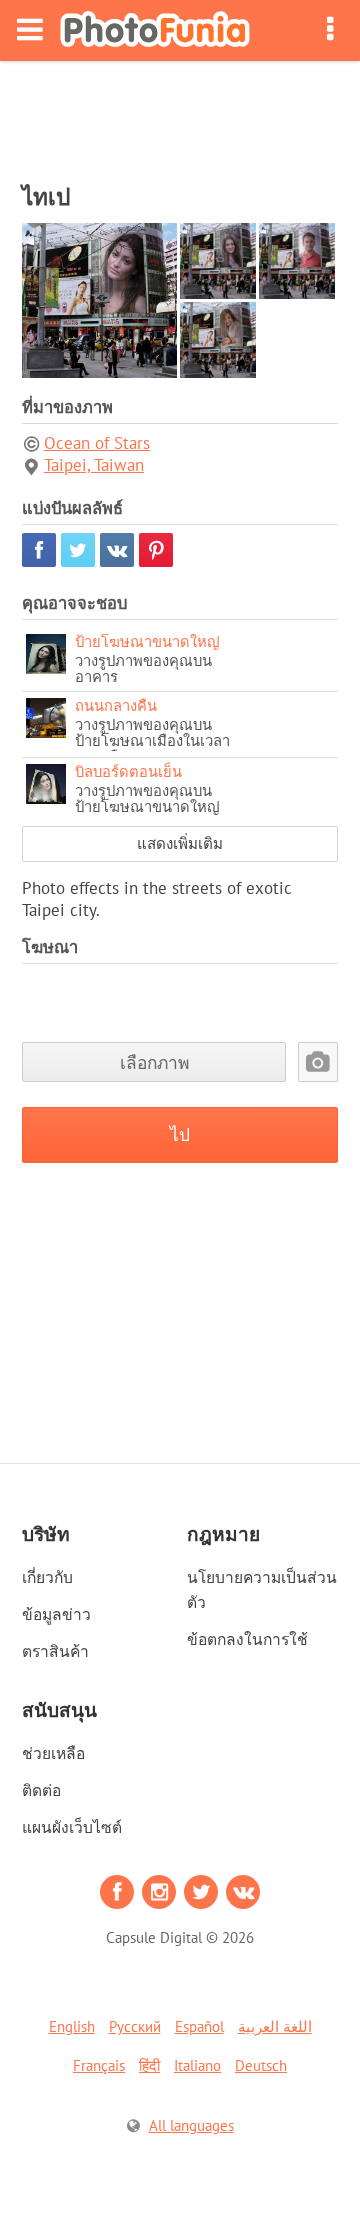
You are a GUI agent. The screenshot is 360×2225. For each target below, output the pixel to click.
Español (199, 2026)
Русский (135, 2026)
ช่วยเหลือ (53, 1753)
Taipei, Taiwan (94, 465)
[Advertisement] (180, 116)
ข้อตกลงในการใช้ (247, 1639)
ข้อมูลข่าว (56, 1614)
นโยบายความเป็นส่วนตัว (262, 1589)
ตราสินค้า (55, 1651)
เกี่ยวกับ (47, 1577)
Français (99, 2065)
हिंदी (149, 2065)
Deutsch (261, 2065)
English (72, 2026)
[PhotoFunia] (155, 30)
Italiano (197, 2065)
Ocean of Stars (97, 443)
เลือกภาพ (154, 1062)
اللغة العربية (275, 2026)
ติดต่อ (41, 1790)
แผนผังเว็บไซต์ (72, 1827)
